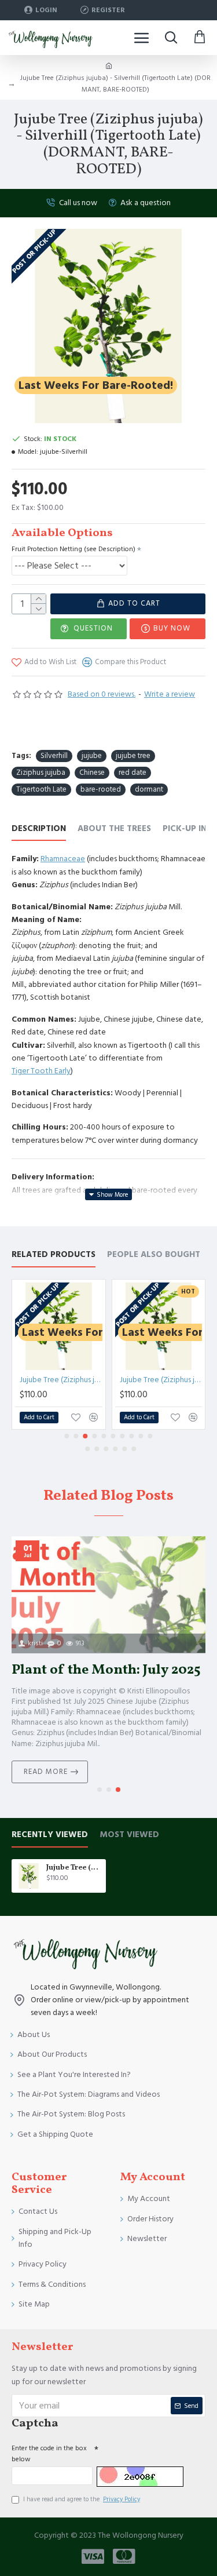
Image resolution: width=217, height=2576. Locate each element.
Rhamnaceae (63, 859)
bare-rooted (101, 789)
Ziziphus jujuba (41, 773)
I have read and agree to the (82, 2499)
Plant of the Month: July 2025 (106, 1670)
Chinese (92, 773)
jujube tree (133, 756)
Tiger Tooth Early (41, 1071)
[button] (67, 1436)
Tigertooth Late (41, 789)
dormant (149, 789)
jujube (92, 756)
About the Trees (114, 829)
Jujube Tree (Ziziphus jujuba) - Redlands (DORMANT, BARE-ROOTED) (61, 1380)
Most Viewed (129, 1835)
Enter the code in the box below (49, 2454)
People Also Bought (154, 1255)
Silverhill (54, 756)
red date (133, 773)
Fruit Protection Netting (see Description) (73, 549)
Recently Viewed (50, 1835)
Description (39, 829)
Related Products (54, 1255)
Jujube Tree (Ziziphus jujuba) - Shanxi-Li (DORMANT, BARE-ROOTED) (161, 1380)
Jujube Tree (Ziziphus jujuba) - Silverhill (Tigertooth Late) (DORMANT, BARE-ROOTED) (74, 1868)
